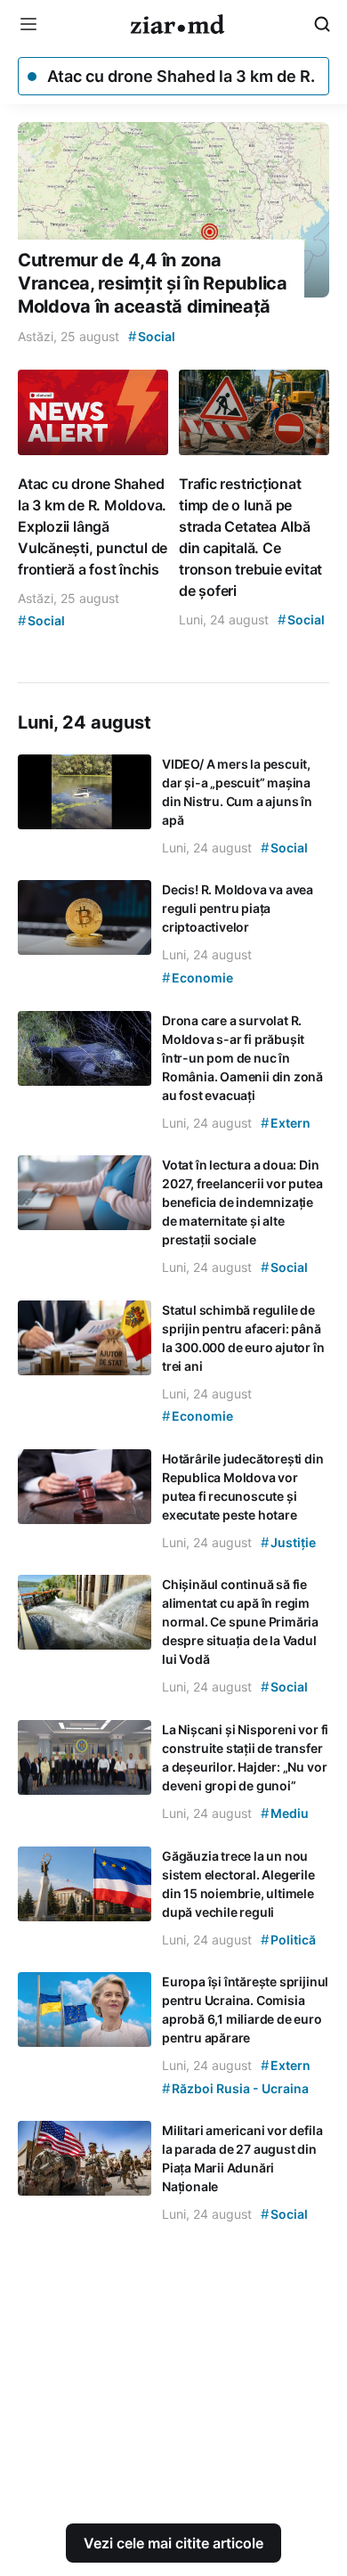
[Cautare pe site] (322, 24)
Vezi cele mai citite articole (173, 2543)
